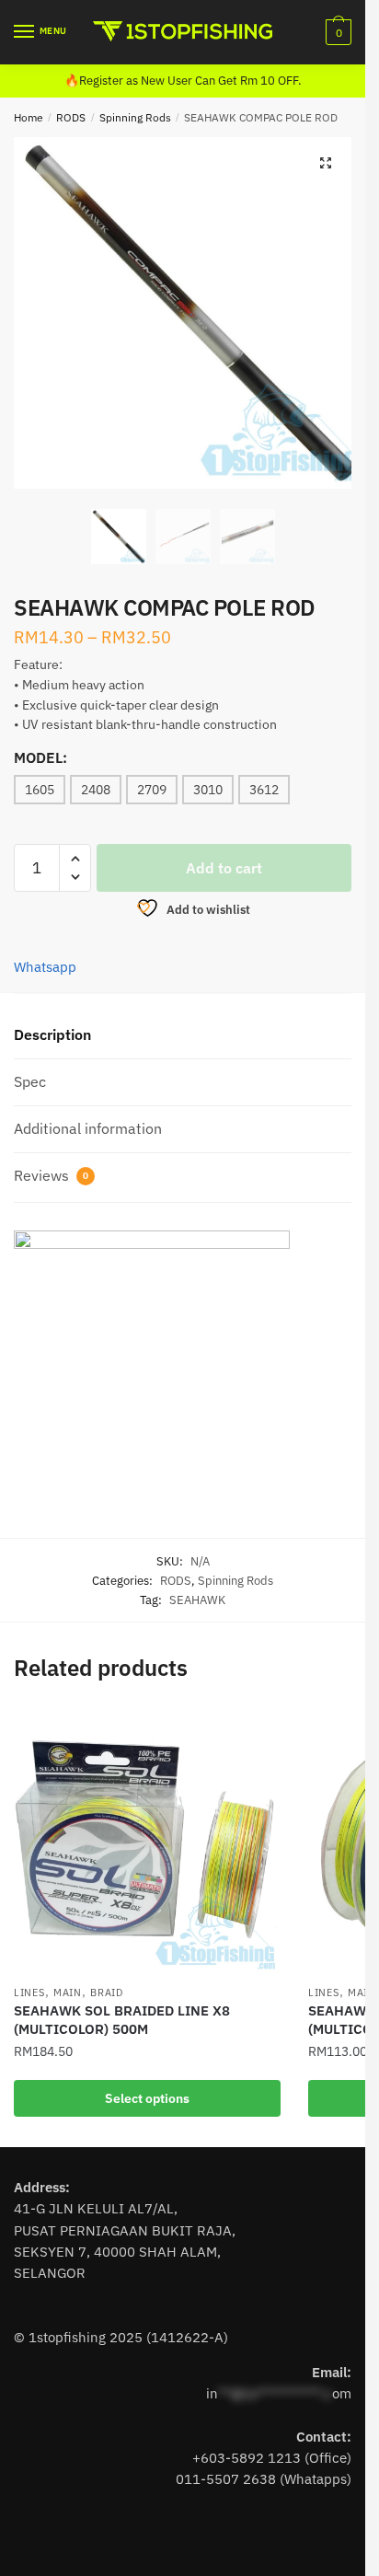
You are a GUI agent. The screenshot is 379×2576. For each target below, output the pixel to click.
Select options (147, 2098)
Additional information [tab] (88, 1128)
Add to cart (224, 868)
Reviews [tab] (51, 1175)
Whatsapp (45, 967)
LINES (29, 1993)
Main (68, 1993)
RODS (71, 117)
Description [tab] (52, 1034)
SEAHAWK (197, 1600)
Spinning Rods (135, 117)
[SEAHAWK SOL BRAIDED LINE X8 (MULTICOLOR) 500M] (147, 1842)
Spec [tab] (30, 1081)
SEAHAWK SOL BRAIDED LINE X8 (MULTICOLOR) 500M (122, 2020)
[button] (326, 163)
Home (29, 117)
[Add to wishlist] (258, 1731)
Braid (107, 1993)
